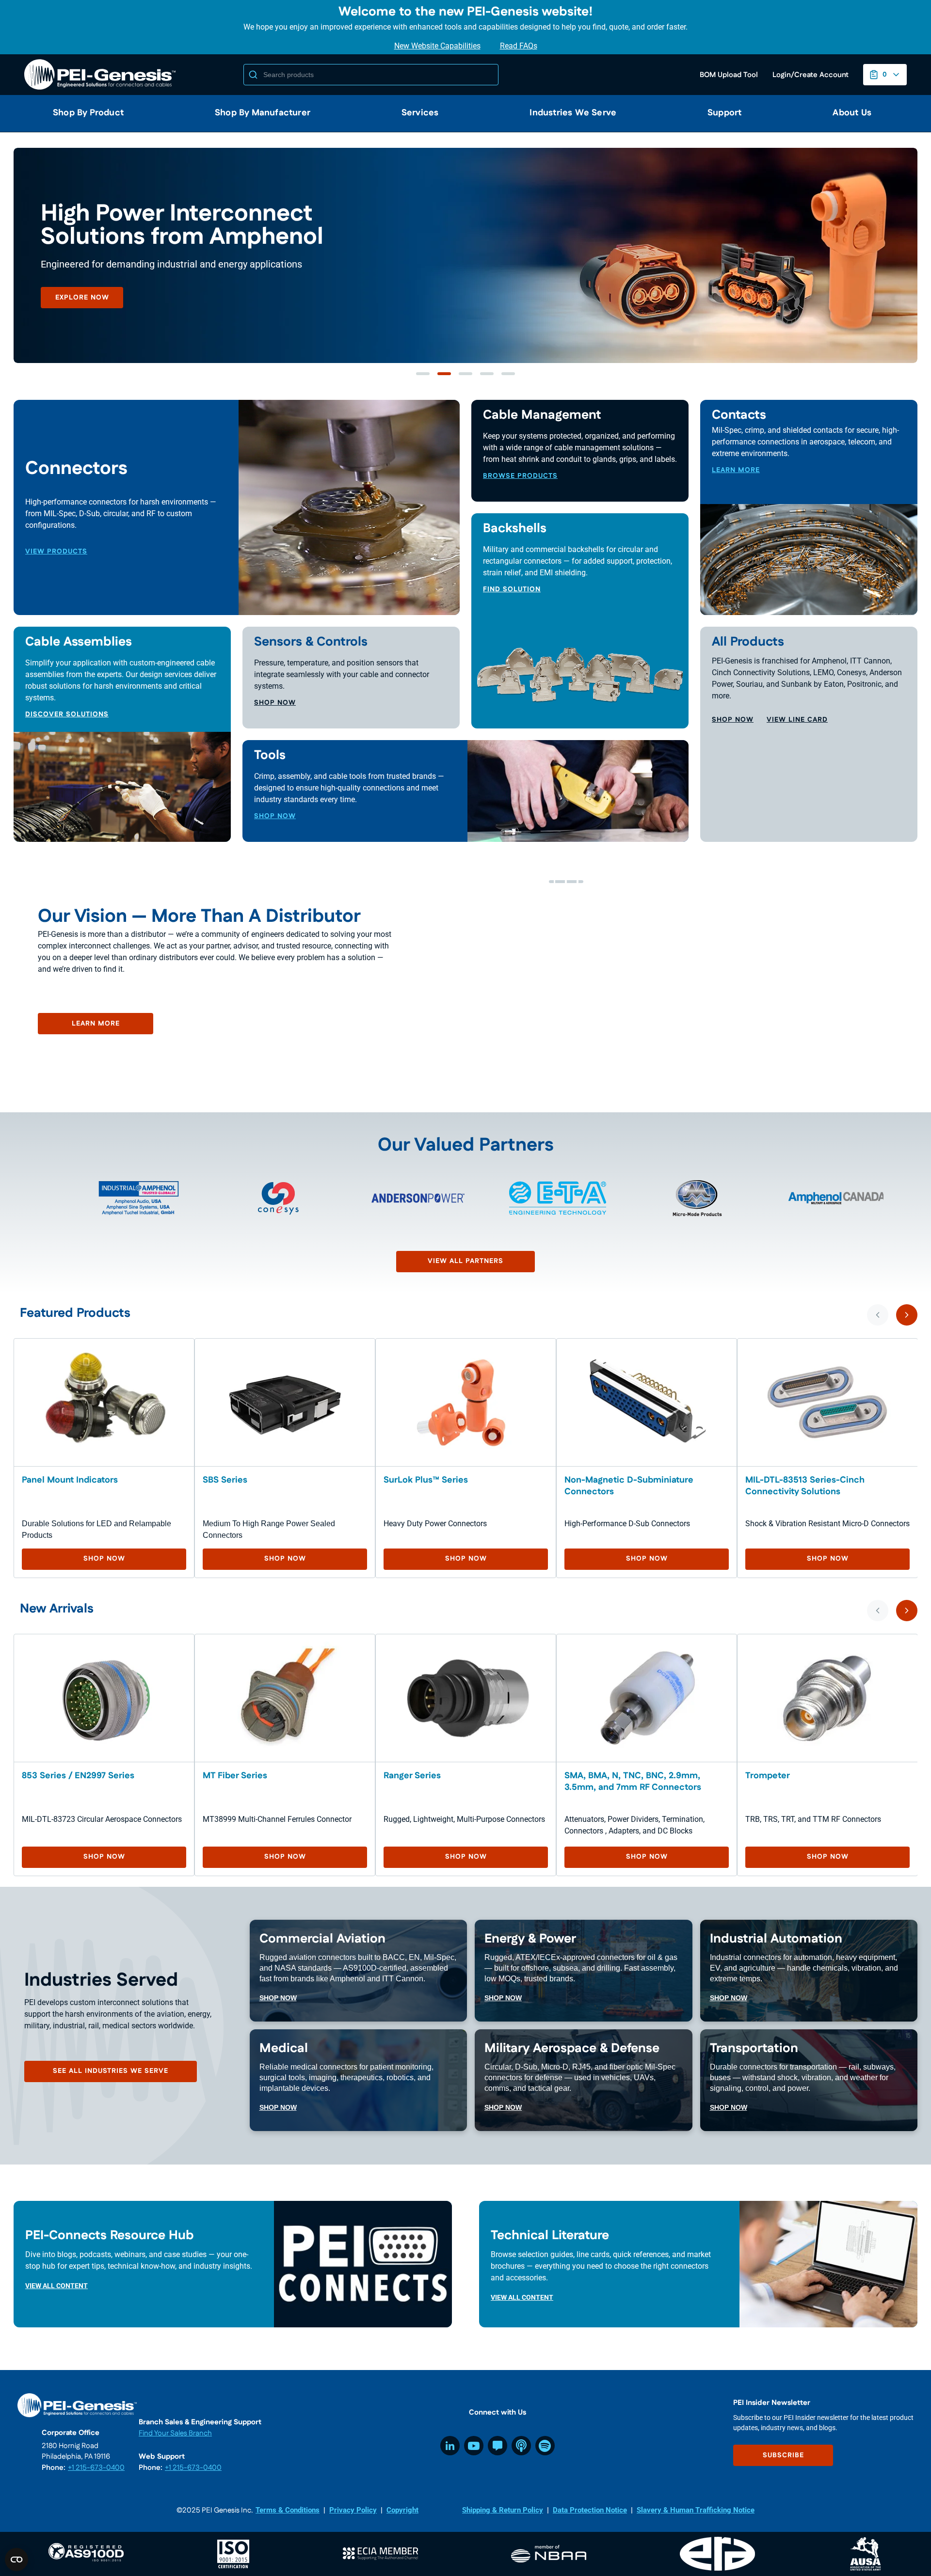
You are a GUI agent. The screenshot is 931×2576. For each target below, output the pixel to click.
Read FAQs (519, 46)
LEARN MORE (82, 321)
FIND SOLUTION (512, 589)
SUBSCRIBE (783, 2455)
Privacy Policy (353, 2510)
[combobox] (371, 75)
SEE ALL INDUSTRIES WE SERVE (111, 2071)
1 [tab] (423, 374)
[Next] (907, 1315)
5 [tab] (508, 374)
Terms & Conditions (288, 2510)
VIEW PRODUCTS (56, 552)
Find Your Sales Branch (175, 2433)
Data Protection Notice (590, 2510)
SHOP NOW (275, 703)
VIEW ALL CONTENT (56, 2286)
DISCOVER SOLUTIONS (67, 714)
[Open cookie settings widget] (16, 2560)
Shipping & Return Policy (503, 2510)
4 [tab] (487, 374)
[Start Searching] (253, 75)
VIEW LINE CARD (797, 720)
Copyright (402, 2510)
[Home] (102, 75)
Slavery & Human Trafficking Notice (696, 2510)
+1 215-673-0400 (96, 2468)
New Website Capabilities (437, 46)
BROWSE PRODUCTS (520, 476)
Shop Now (104, 1559)
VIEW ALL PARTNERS (465, 1261)
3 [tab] (465, 374)
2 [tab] (444, 374)
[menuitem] (84, 113)
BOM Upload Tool (729, 75)
